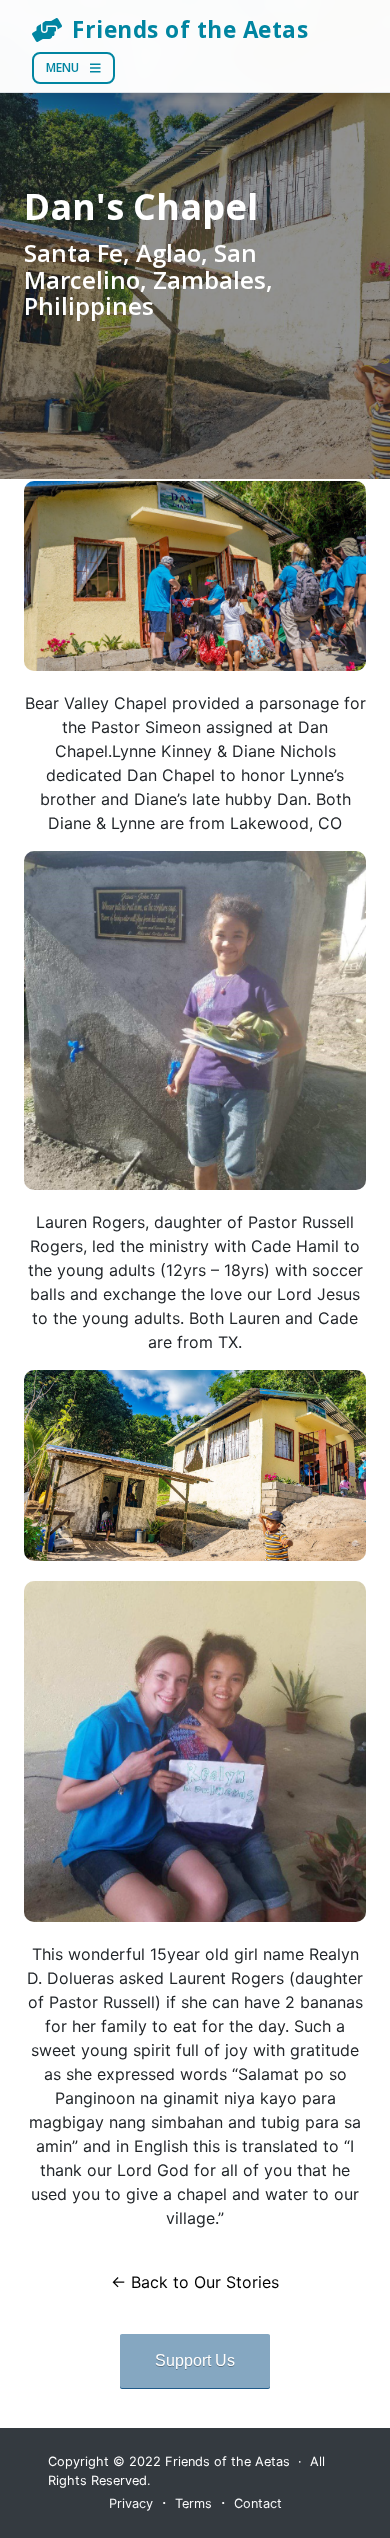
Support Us (195, 2360)
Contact (258, 2503)
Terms (193, 2503)
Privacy (131, 2503)
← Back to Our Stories (195, 2282)
